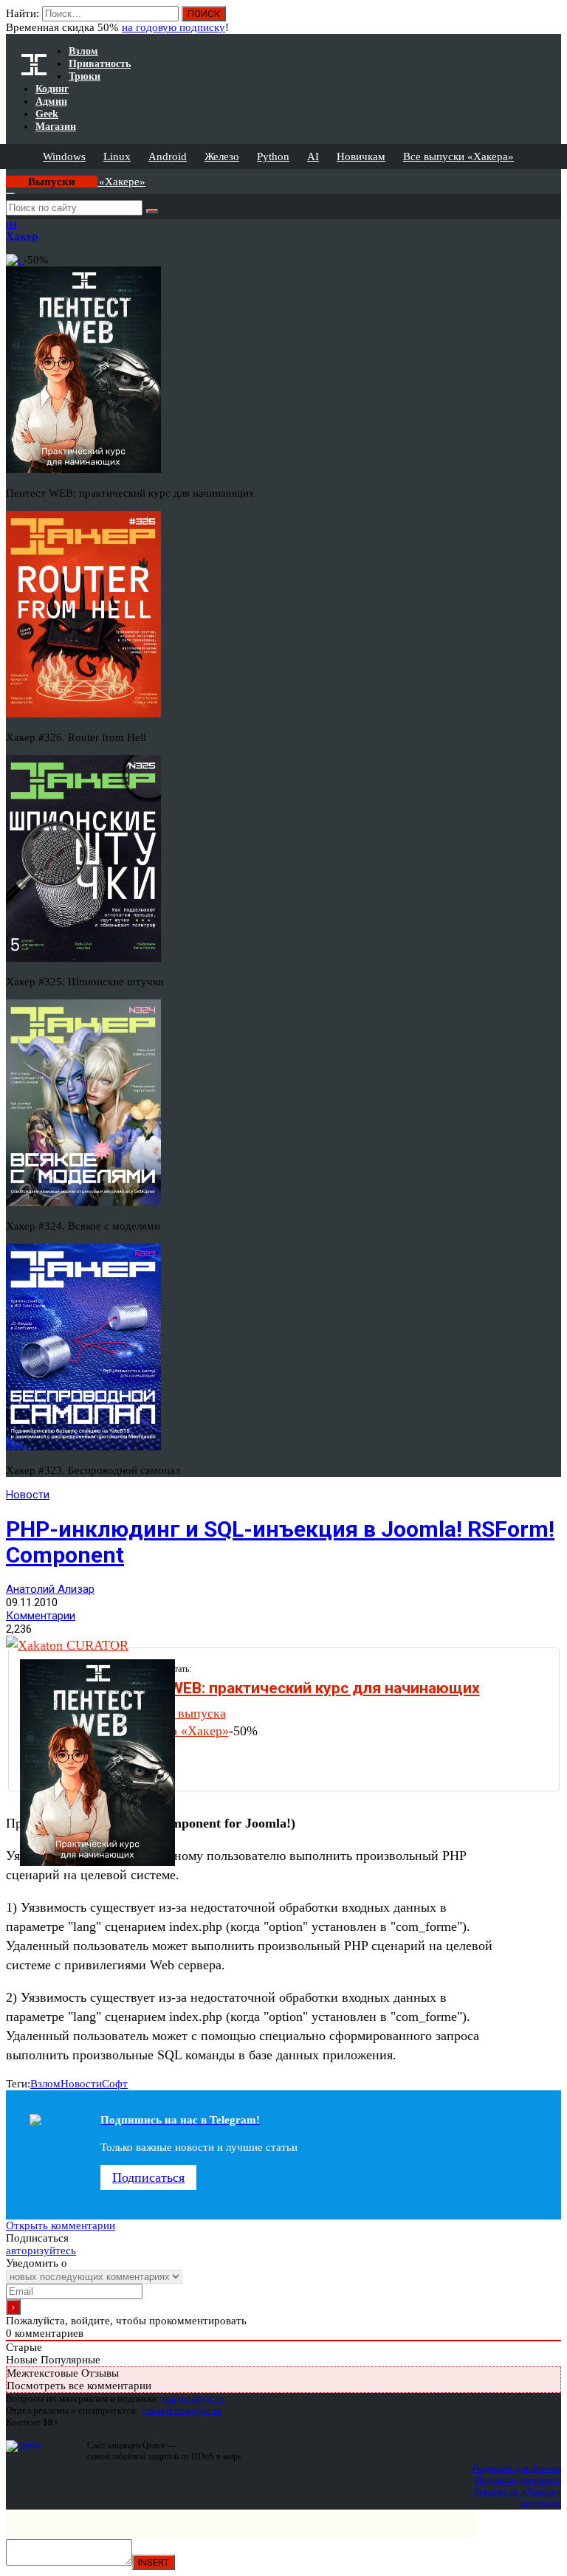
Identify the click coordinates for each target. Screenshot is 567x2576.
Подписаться (148, 2177)
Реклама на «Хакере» (518, 2491)
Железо (222, 156)
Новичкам (361, 156)
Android (168, 156)
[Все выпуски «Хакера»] (7, 175)
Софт (115, 2084)
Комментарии (41, 1616)
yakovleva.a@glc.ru (181, 2410)
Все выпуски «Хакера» (458, 156)
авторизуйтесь (41, 2250)
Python (273, 156)
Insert (154, 2562)
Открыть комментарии (61, 2225)
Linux (117, 156)
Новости (28, 1495)
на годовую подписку (173, 27)
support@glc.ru (193, 2398)
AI (313, 156)
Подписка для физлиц (517, 2468)
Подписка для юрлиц (518, 2480)
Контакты (541, 2503)
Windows (64, 156)
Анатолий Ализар (50, 1589)
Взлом (45, 2084)
